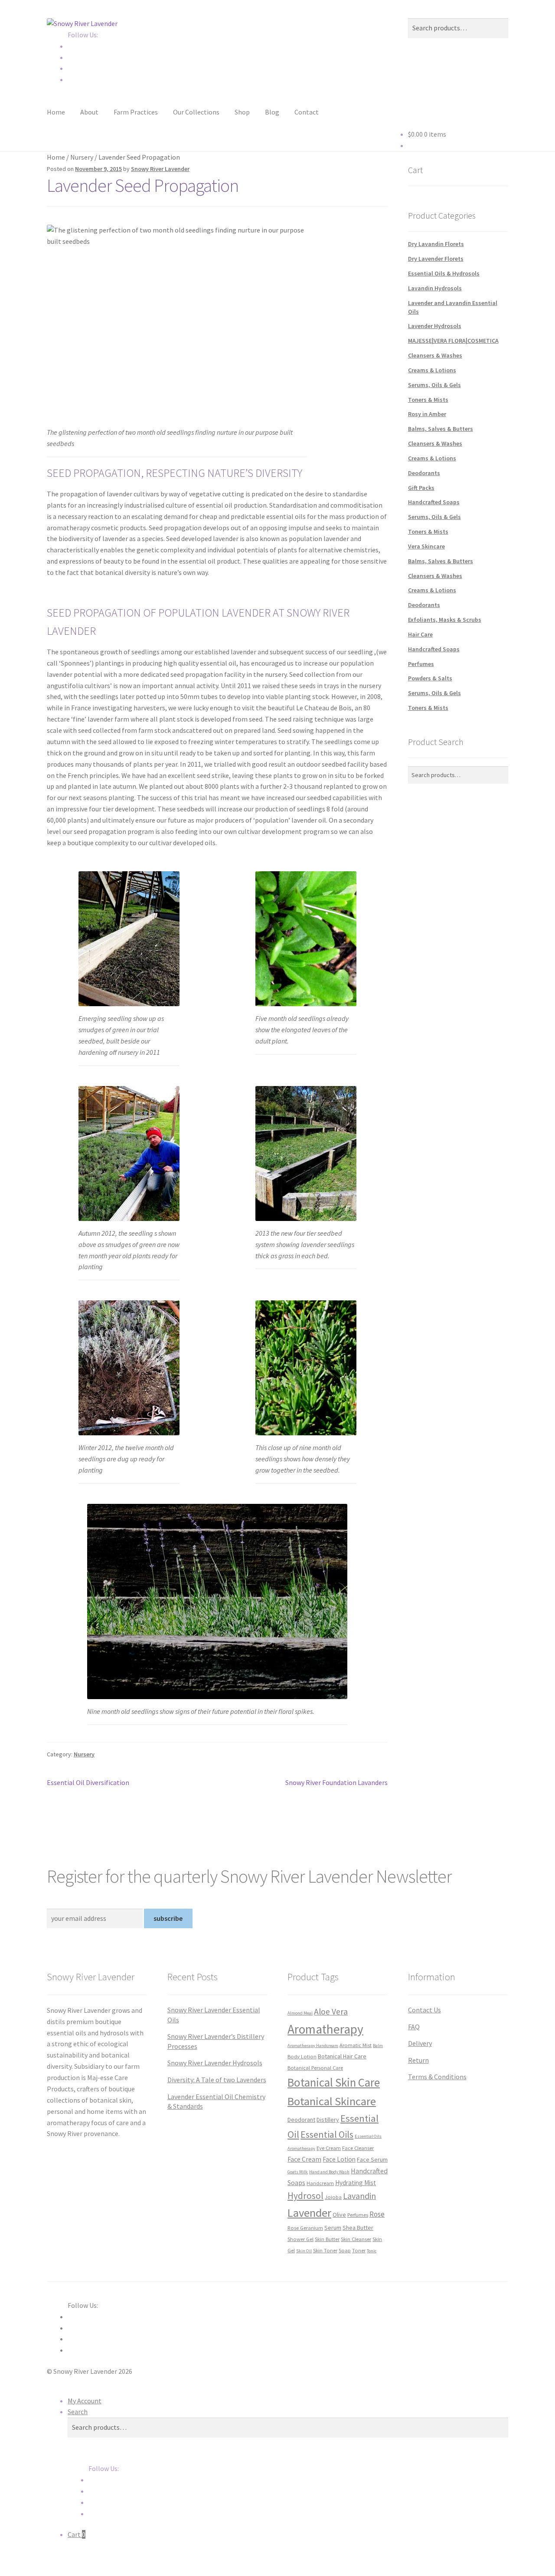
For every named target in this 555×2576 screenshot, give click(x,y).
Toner (359, 2250)
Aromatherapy (325, 2029)
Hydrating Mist (356, 2183)
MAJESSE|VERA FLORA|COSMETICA (453, 341)
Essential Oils (327, 2134)
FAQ (414, 2027)
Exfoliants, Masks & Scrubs (445, 620)
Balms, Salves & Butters (441, 429)
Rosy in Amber (427, 414)
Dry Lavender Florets (436, 259)
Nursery (82, 157)
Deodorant (301, 2120)
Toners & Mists (428, 400)
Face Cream (304, 2159)
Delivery (420, 2043)
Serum (333, 2228)
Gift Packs (421, 488)
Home (56, 112)
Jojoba (333, 2197)
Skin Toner (325, 2250)
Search (78, 2412)
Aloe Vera (331, 2012)
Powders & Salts (430, 678)
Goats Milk (298, 2172)
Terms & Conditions (437, 2077)
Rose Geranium (305, 2228)
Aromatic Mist (356, 2045)
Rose (377, 2214)
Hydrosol (305, 2196)
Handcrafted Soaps (434, 502)
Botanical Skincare (332, 2101)
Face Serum (372, 2159)
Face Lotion (339, 2159)
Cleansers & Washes (435, 355)
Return (418, 2060)
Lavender (309, 2213)
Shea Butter (358, 2228)
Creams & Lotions (432, 370)
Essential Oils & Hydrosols (444, 273)
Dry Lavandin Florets (436, 244)
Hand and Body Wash (329, 2172)
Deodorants (424, 473)
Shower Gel (300, 2239)
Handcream (320, 2183)
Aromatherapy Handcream (313, 2046)
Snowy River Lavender (160, 169)
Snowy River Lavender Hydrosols (215, 2063)
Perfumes (421, 664)
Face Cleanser (358, 2148)
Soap (345, 2250)
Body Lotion (302, 2056)
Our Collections (196, 112)
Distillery (328, 2120)
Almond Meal (300, 2013)
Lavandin (359, 2196)
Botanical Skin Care (334, 2082)
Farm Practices (136, 112)
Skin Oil (304, 2251)
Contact (307, 112)
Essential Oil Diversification (88, 1783)
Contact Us (424, 2010)
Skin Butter (327, 2239)
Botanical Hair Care (342, 2056)
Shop (242, 112)
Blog (272, 112)
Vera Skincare (426, 546)
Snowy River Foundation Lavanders (336, 1783)
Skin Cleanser (356, 2239)
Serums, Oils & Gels (434, 385)
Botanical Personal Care (315, 2067)
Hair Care (420, 634)
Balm (378, 2046)
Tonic (372, 2251)
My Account (85, 2401)
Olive (339, 2215)
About (89, 112)
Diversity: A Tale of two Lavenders (217, 2080)
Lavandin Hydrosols (435, 288)
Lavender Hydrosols (435, 326)
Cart (77, 2534)
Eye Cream (329, 2148)
